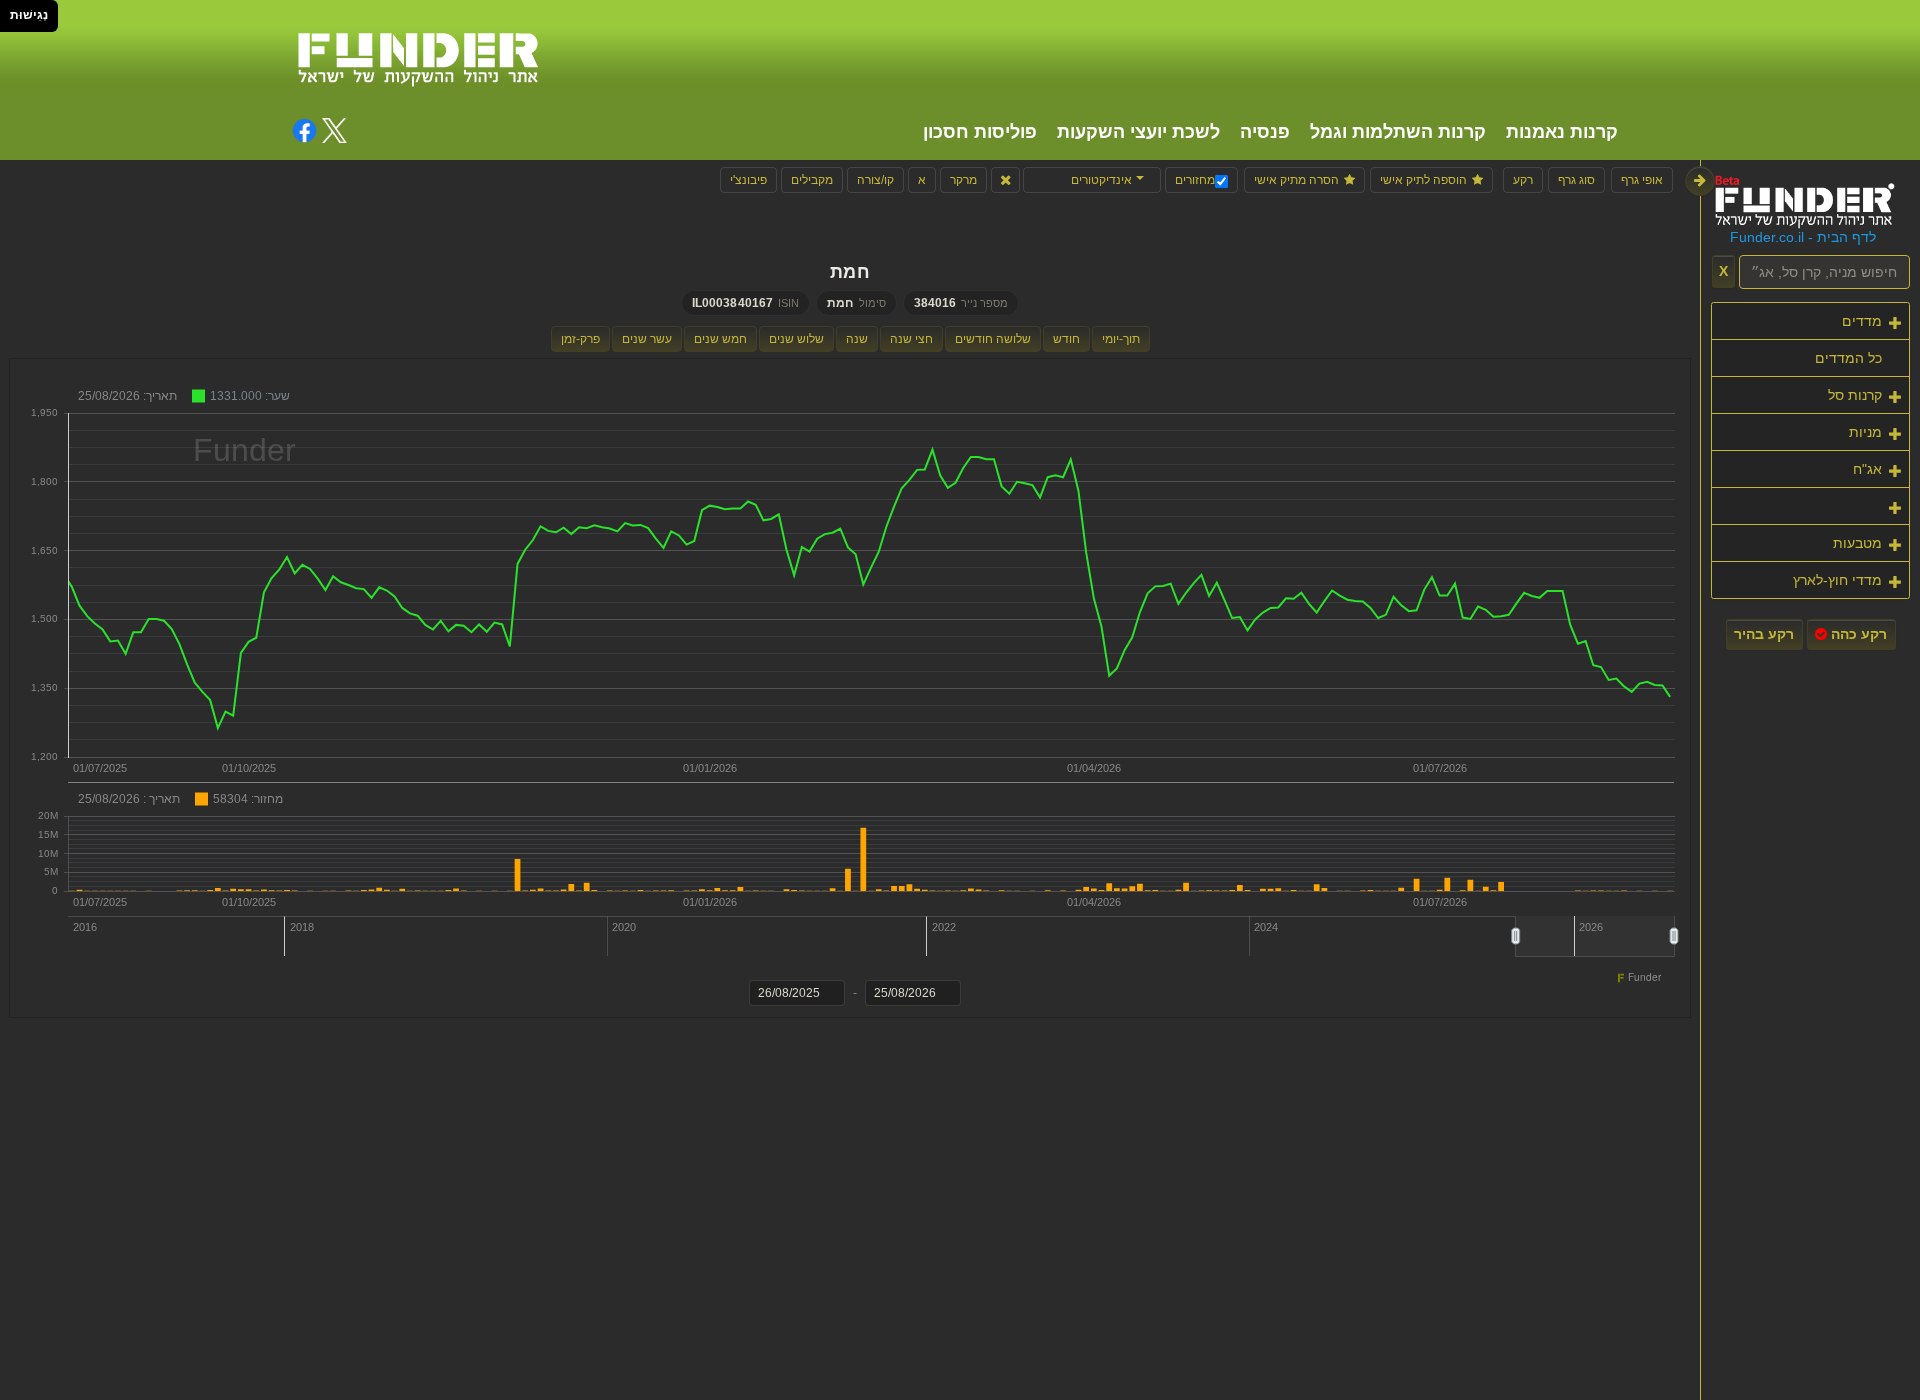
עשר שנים (647, 339)
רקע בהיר (1764, 634)
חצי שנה (911, 339)
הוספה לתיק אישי (1423, 180)
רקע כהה (1857, 634)
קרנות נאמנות (1562, 132)
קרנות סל (1855, 395)
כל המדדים (1848, 358)
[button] (1092, 180)
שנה (857, 339)
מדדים (1862, 321)
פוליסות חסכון (980, 132)
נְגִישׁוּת (29, 15)
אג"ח (1867, 469)
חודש (1066, 339)
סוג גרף (1576, 180)
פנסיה (1265, 132)
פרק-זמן (580, 339)
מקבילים (812, 180)
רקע (1523, 180)
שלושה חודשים (993, 339)
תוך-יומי (1121, 339)
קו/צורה (875, 180)
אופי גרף (1642, 180)
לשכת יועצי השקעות (1138, 132)
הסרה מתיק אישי (1296, 180)
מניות (1865, 432)
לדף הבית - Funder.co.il (1803, 237)
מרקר (963, 180)
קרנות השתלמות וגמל (1398, 132)
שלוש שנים (796, 339)
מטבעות (1857, 543)
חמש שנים (720, 339)
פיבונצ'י (748, 180)
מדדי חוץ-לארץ (1837, 580)
